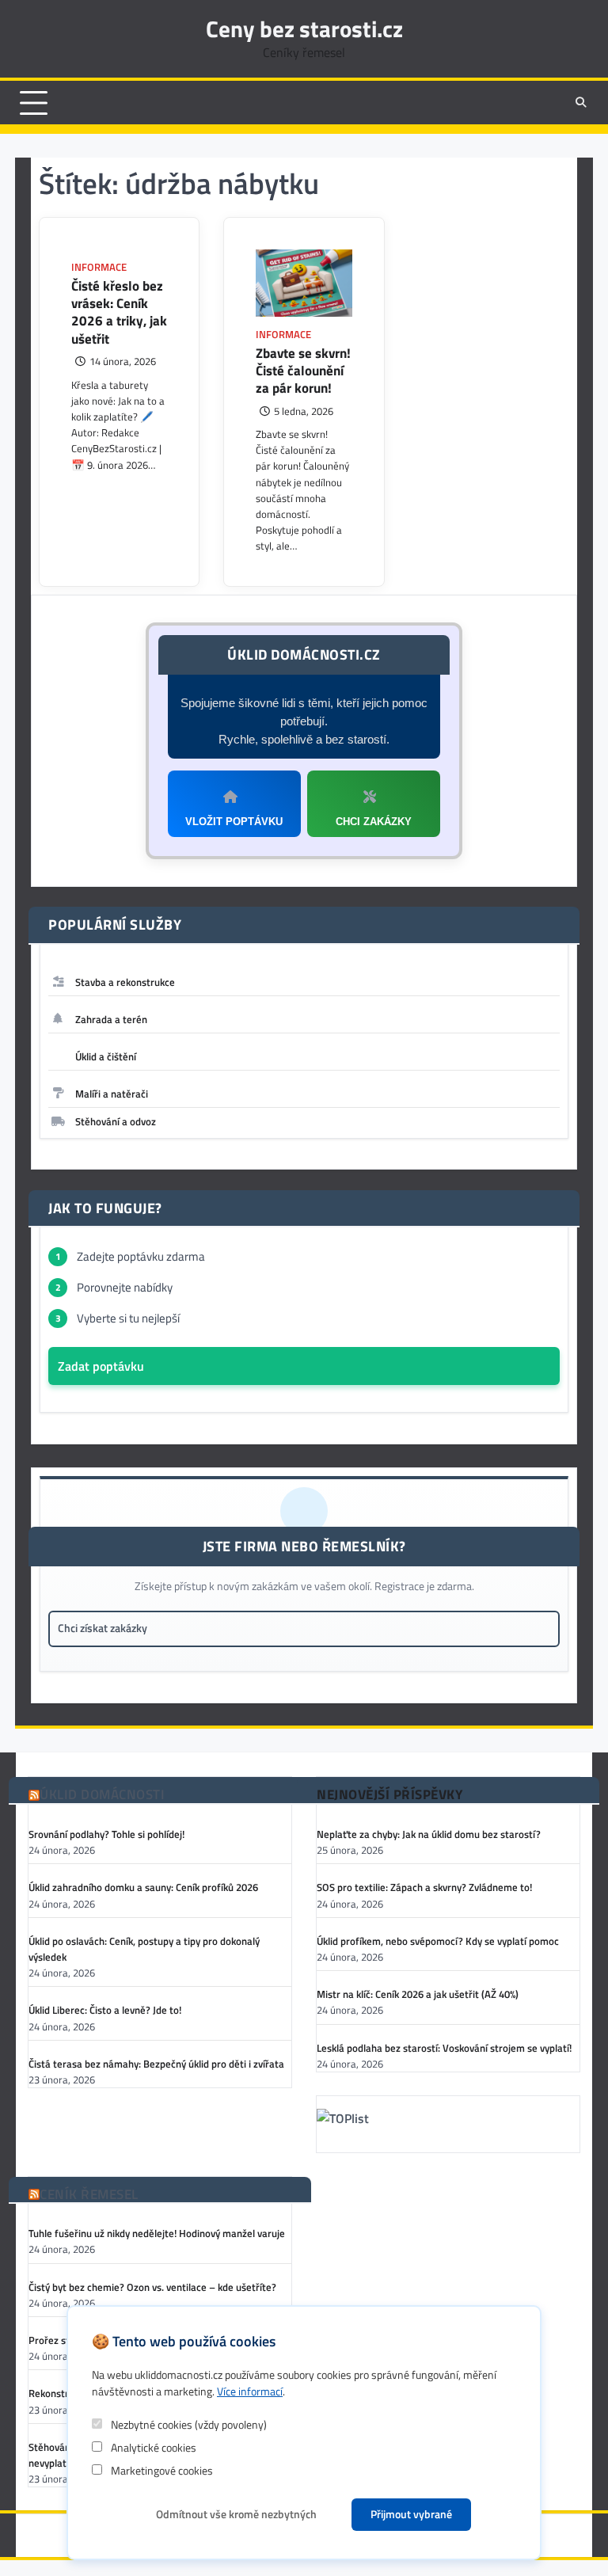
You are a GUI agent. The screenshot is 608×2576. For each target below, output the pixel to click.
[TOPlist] (448, 2121)
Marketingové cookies (161, 2470)
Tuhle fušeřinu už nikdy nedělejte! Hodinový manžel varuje (157, 2233)
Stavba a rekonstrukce (125, 982)
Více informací (250, 2391)
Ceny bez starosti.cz (304, 29)
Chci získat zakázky (103, 1628)
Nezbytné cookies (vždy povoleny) (188, 2424)
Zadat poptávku (101, 1366)
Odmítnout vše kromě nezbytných (236, 2514)
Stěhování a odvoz (116, 1121)
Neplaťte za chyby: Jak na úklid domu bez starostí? (429, 1834)
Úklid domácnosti (102, 1795)
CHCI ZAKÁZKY (374, 822)
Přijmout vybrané (411, 2514)
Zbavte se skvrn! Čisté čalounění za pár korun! (303, 371)
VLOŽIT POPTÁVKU (234, 822)
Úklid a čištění (106, 1056)
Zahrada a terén (111, 1019)
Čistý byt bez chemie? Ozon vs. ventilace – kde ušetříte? (152, 2287)
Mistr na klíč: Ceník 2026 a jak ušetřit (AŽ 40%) (418, 1994)
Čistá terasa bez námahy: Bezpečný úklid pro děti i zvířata (156, 2064)
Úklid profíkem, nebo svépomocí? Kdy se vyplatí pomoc (438, 1941)
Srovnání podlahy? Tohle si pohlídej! (106, 1834)
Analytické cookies (152, 2447)
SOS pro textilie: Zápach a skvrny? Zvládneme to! (424, 1887)
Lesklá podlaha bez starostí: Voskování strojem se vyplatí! (444, 2048)
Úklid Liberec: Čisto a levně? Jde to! (105, 2010)
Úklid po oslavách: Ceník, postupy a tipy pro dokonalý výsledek (144, 1949)
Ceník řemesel (89, 2195)
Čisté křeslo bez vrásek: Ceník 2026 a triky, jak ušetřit (119, 312)
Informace (99, 267)
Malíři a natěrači (112, 1094)
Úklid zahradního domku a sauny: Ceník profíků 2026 (143, 1887)
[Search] (580, 103)
